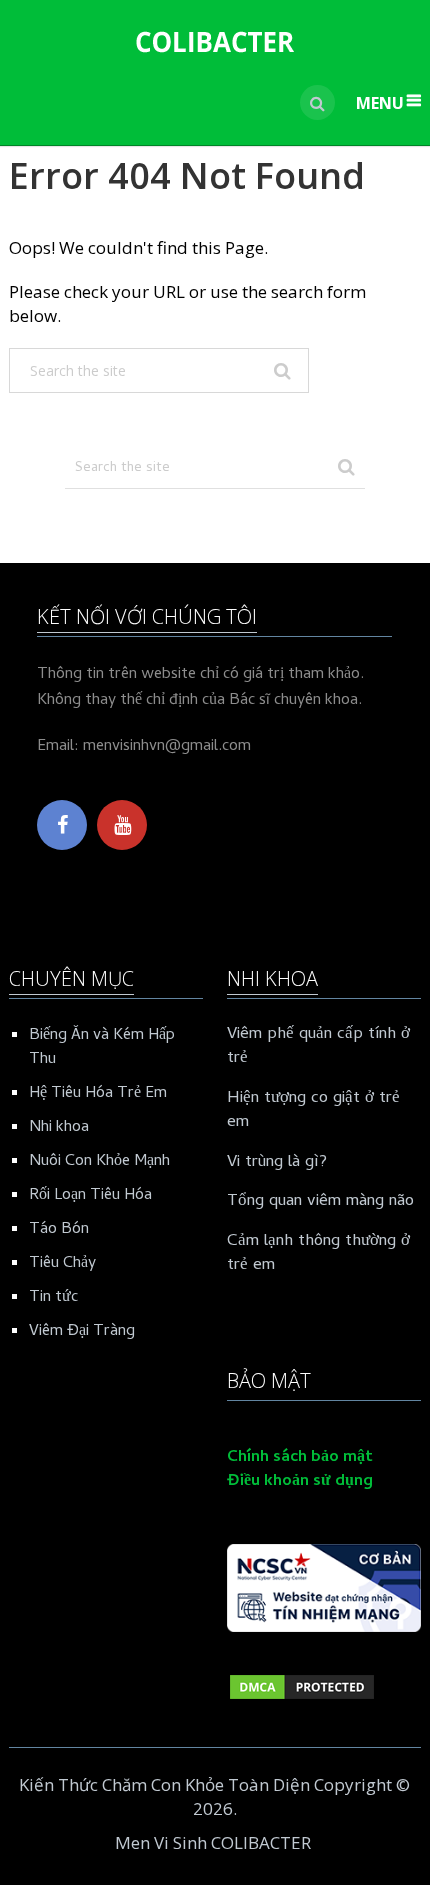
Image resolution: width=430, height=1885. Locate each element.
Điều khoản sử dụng (300, 1482)
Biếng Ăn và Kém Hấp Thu (102, 1048)
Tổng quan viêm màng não (320, 1203)
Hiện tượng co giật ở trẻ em (313, 1112)
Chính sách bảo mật (300, 1458)
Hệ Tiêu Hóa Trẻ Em (98, 1094)
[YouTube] (122, 825)
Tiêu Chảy (62, 1264)
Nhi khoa (59, 1128)
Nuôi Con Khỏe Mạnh (99, 1162)
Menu (380, 103)
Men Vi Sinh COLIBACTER (213, 1842)
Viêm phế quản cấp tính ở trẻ (318, 1048)
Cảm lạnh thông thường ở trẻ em (318, 1255)
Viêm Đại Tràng (82, 1332)
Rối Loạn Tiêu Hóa (90, 1196)
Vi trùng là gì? (277, 1164)
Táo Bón (59, 1230)
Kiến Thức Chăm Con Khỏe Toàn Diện (164, 1784)
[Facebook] (62, 825)
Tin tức (53, 1298)
